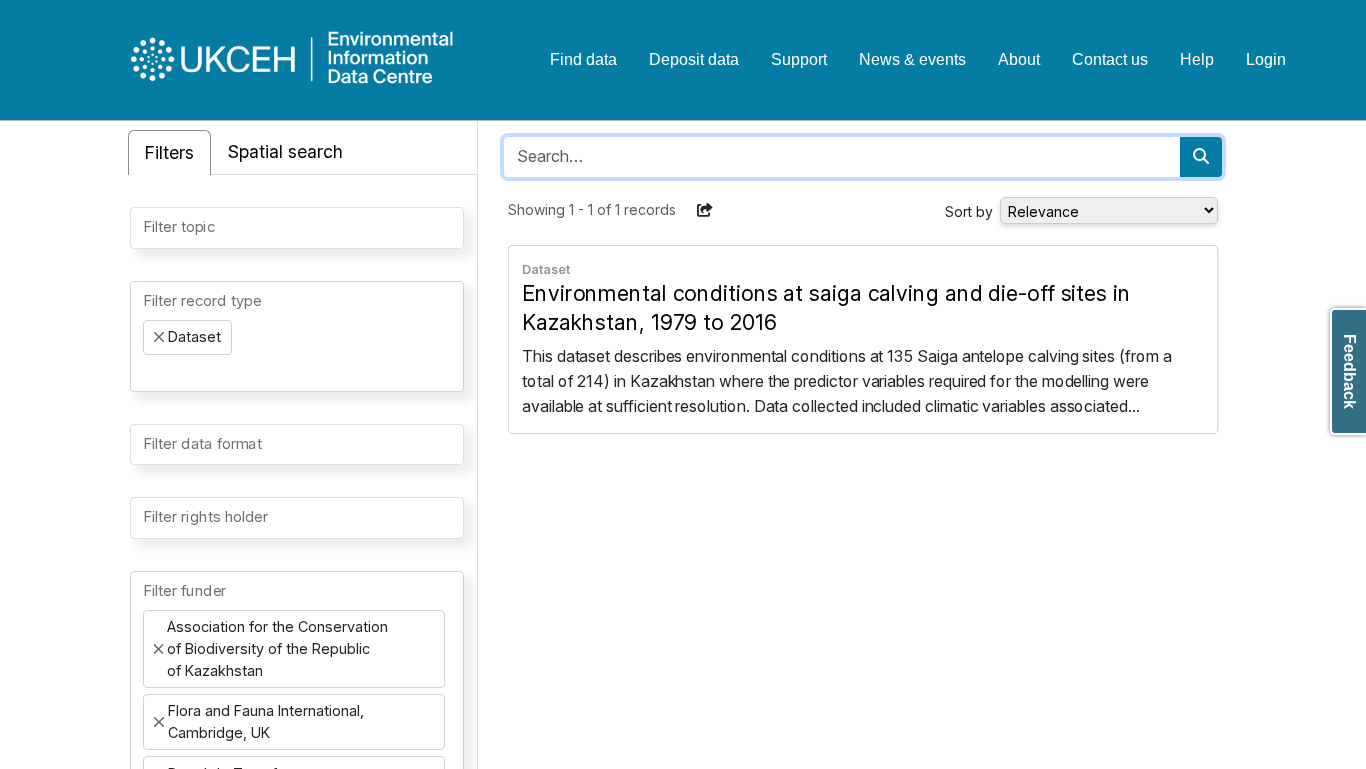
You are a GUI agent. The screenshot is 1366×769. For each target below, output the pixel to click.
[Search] (1201, 157)
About (1019, 59)
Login (1266, 59)
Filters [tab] (169, 152)
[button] (705, 210)
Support (799, 59)
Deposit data (694, 59)
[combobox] (297, 228)
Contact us (1110, 59)
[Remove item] (159, 337)
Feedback (1349, 371)
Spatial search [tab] (285, 151)
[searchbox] (149, 226)
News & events (912, 59)
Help (1197, 59)
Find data (583, 59)
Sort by (969, 211)
